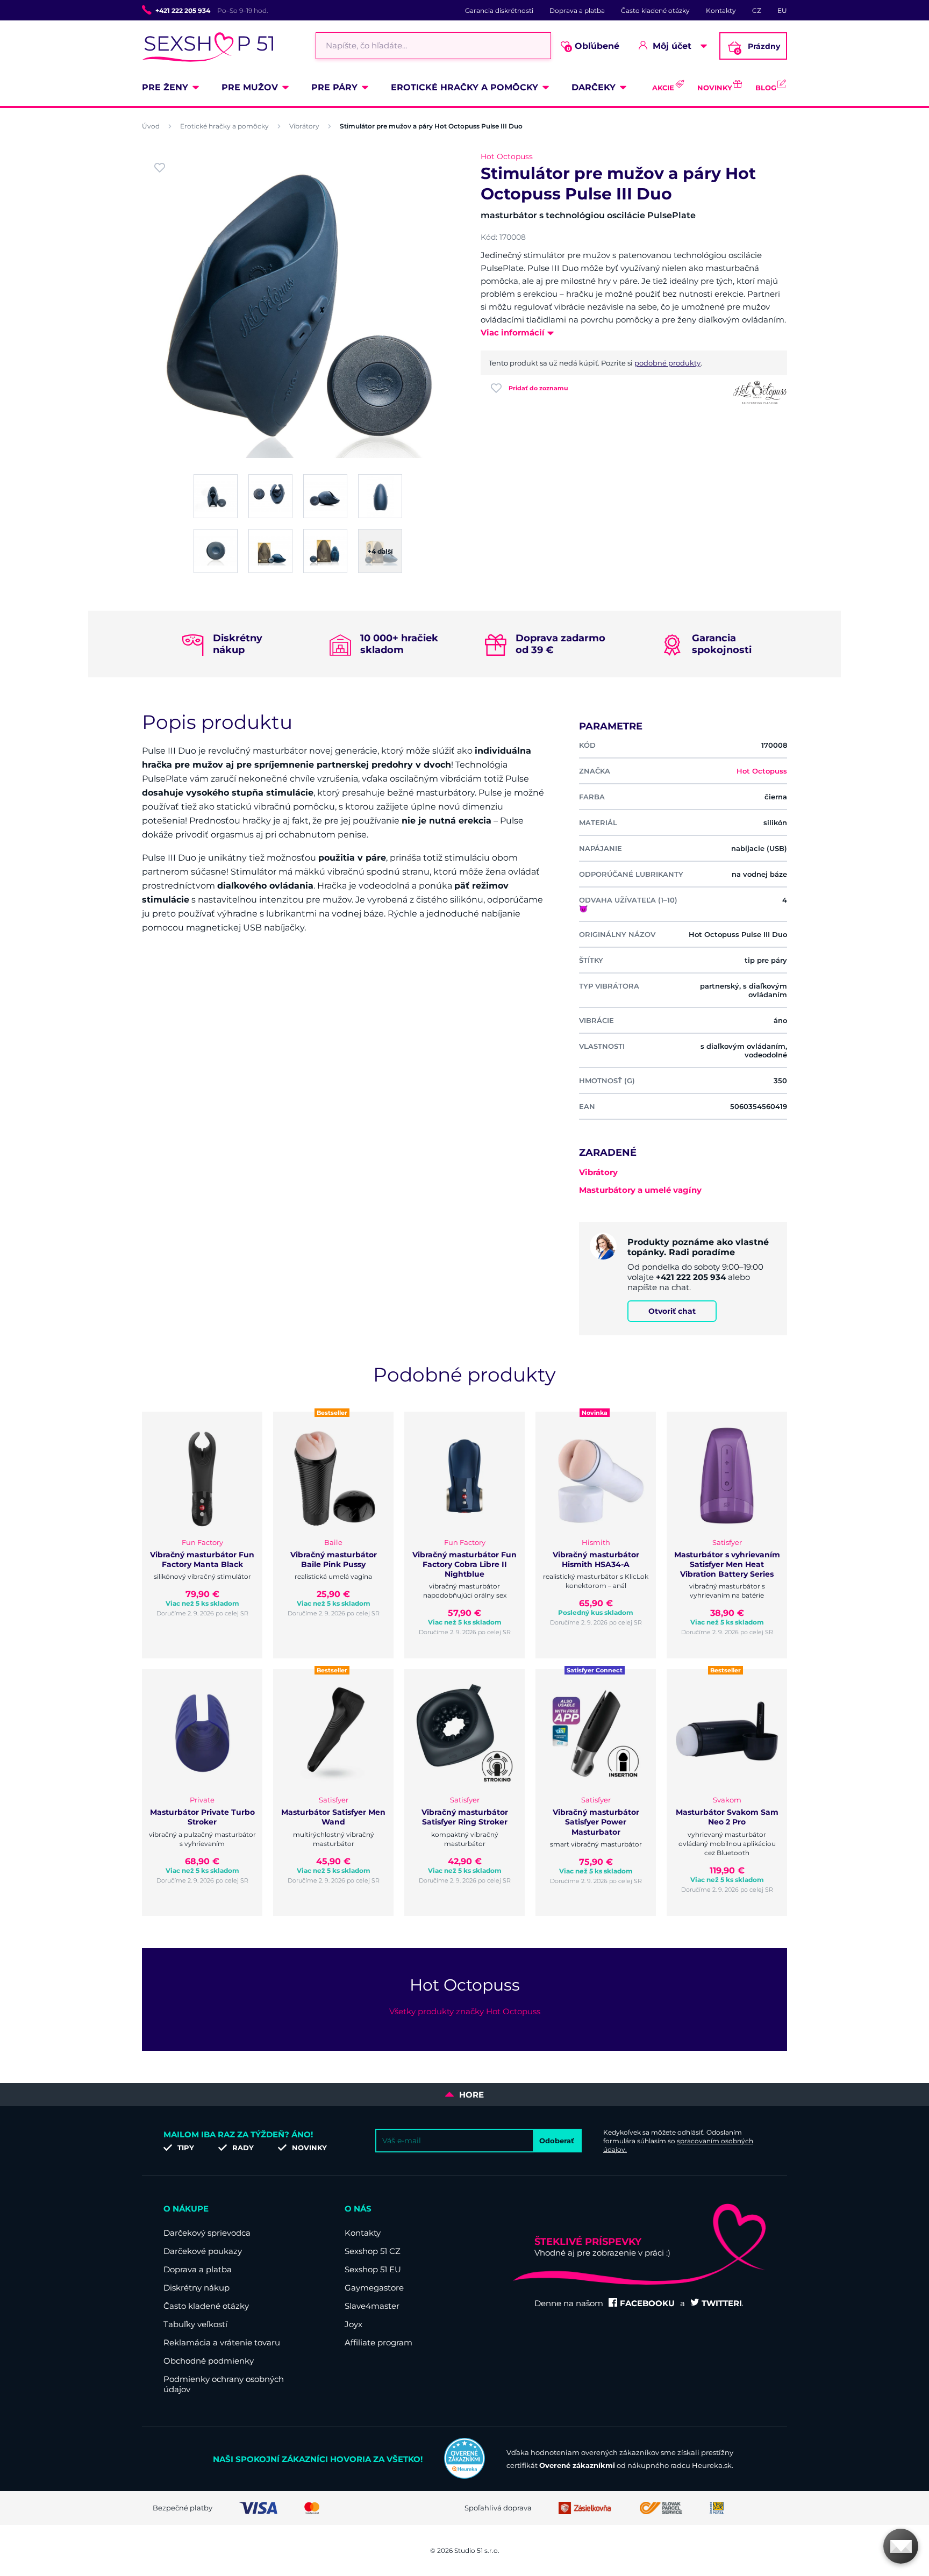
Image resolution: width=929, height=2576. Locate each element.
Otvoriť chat (672, 1311)
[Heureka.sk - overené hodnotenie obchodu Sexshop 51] (464, 2476)
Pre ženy (165, 87)
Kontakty (721, 10)
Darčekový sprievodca (207, 2233)
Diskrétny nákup (196, 2288)
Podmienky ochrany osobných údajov (224, 2384)
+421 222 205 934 (183, 10)
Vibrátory (304, 126)
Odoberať (557, 2141)
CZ (757, 10)
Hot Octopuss (507, 156)
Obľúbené (593, 46)
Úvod (151, 126)
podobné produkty (667, 363)
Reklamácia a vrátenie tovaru (222, 2342)
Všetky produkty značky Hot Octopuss (465, 2011)
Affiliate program (378, 2342)
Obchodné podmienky (209, 2361)
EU (782, 10)
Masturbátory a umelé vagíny (640, 1190)
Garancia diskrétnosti (499, 10)
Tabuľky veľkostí (195, 2324)
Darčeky (594, 87)
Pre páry (334, 87)
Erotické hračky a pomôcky (464, 87)
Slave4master (372, 2306)
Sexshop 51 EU (373, 2269)
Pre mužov (250, 87)
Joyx (353, 2324)
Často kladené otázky (655, 10)
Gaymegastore (374, 2288)
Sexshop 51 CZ (373, 2251)
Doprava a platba (577, 10)
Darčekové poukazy (203, 2251)
